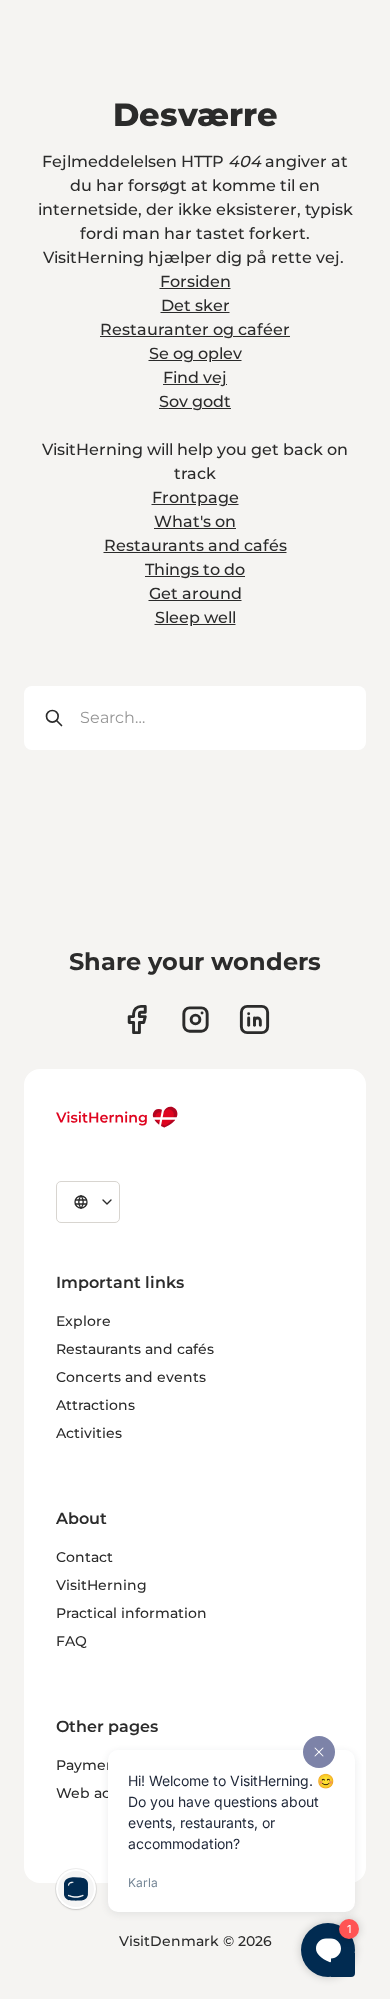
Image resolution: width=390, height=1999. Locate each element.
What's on (195, 521)
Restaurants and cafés (195, 545)
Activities (89, 1433)
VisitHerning (101, 1585)
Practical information (131, 1613)
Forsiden (195, 281)
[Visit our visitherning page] (136, 1019)
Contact (84, 1557)
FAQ (71, 1641)
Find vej (195, 377)
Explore (83, 1321)
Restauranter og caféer (195, 329)
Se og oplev (195, 353)
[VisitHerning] (117, 1117)
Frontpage (195, 497)
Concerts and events (131, 1377)
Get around (195, 593)
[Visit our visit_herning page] (195, 1019)
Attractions (95, 1405)
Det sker (195, 305)
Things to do (195, 569)
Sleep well (195, 617)
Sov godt (195, 401)
